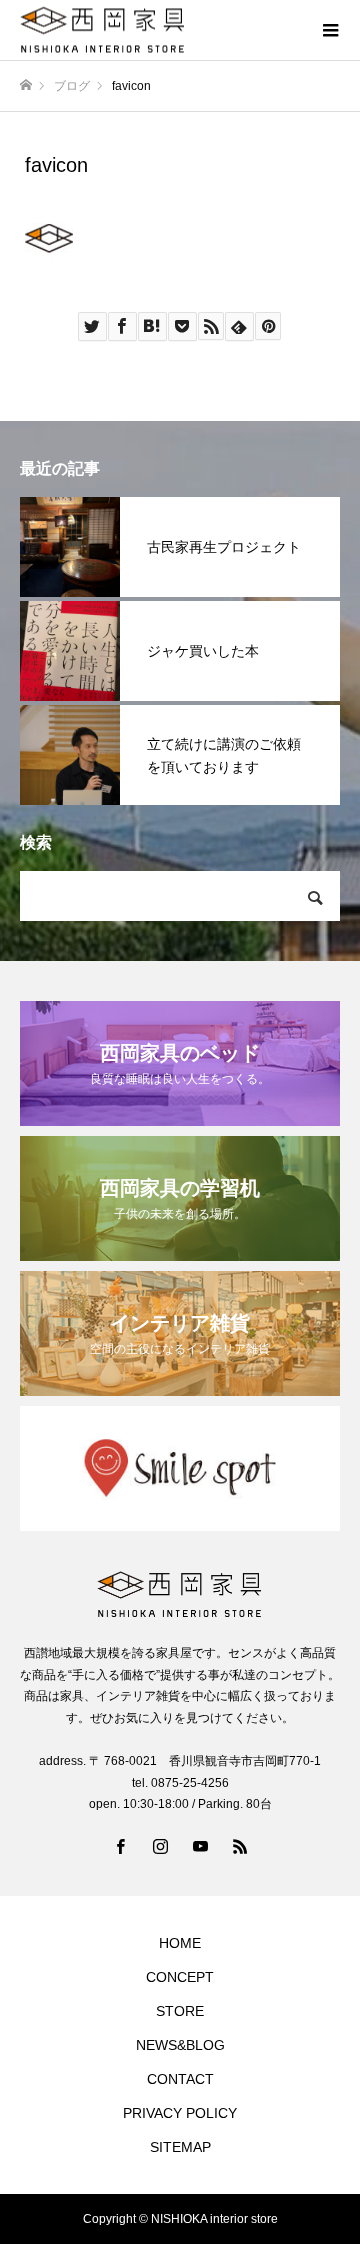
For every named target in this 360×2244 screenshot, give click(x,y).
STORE (180, 2011)
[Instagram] (160, 1846)
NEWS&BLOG (180, 2045)
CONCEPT (180, 1977)
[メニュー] (330, 30)
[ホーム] (26, 85)
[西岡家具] (160, 30)
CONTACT (180, 2079)
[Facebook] (120, 1846)
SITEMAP (180, 2147)
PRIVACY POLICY (180, 2113)
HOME (180, 1943)
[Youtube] (200, 1846)
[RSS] (240, 1846)
